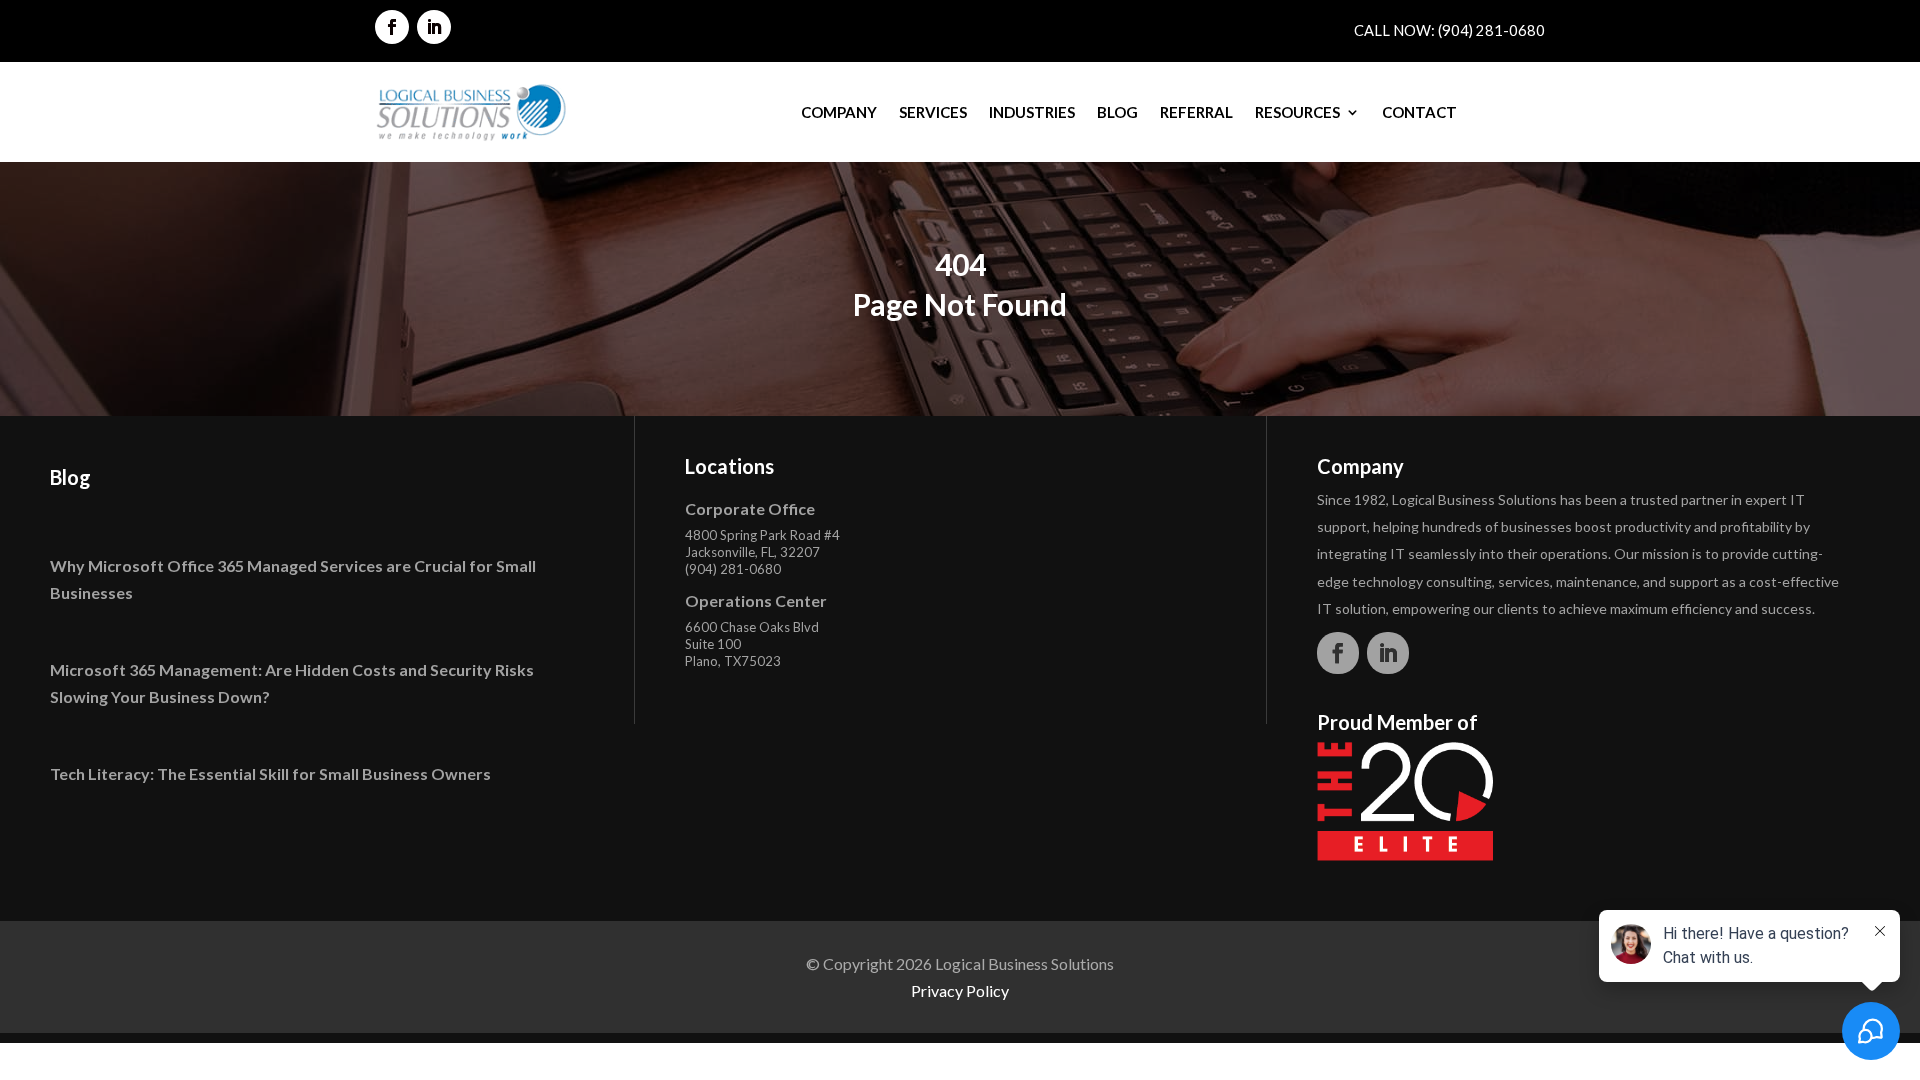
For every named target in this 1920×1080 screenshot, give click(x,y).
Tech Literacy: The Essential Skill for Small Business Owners (270, 773)
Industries (1032, 112)
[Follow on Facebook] (392, 27)
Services (933, 112)
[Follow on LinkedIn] (434, 27)
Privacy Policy (960, 990)
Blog (1117, 112)
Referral (1196, 112)
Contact (1419, 112)
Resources (1297, 112)
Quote (1506, 112)
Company (839, 112)
